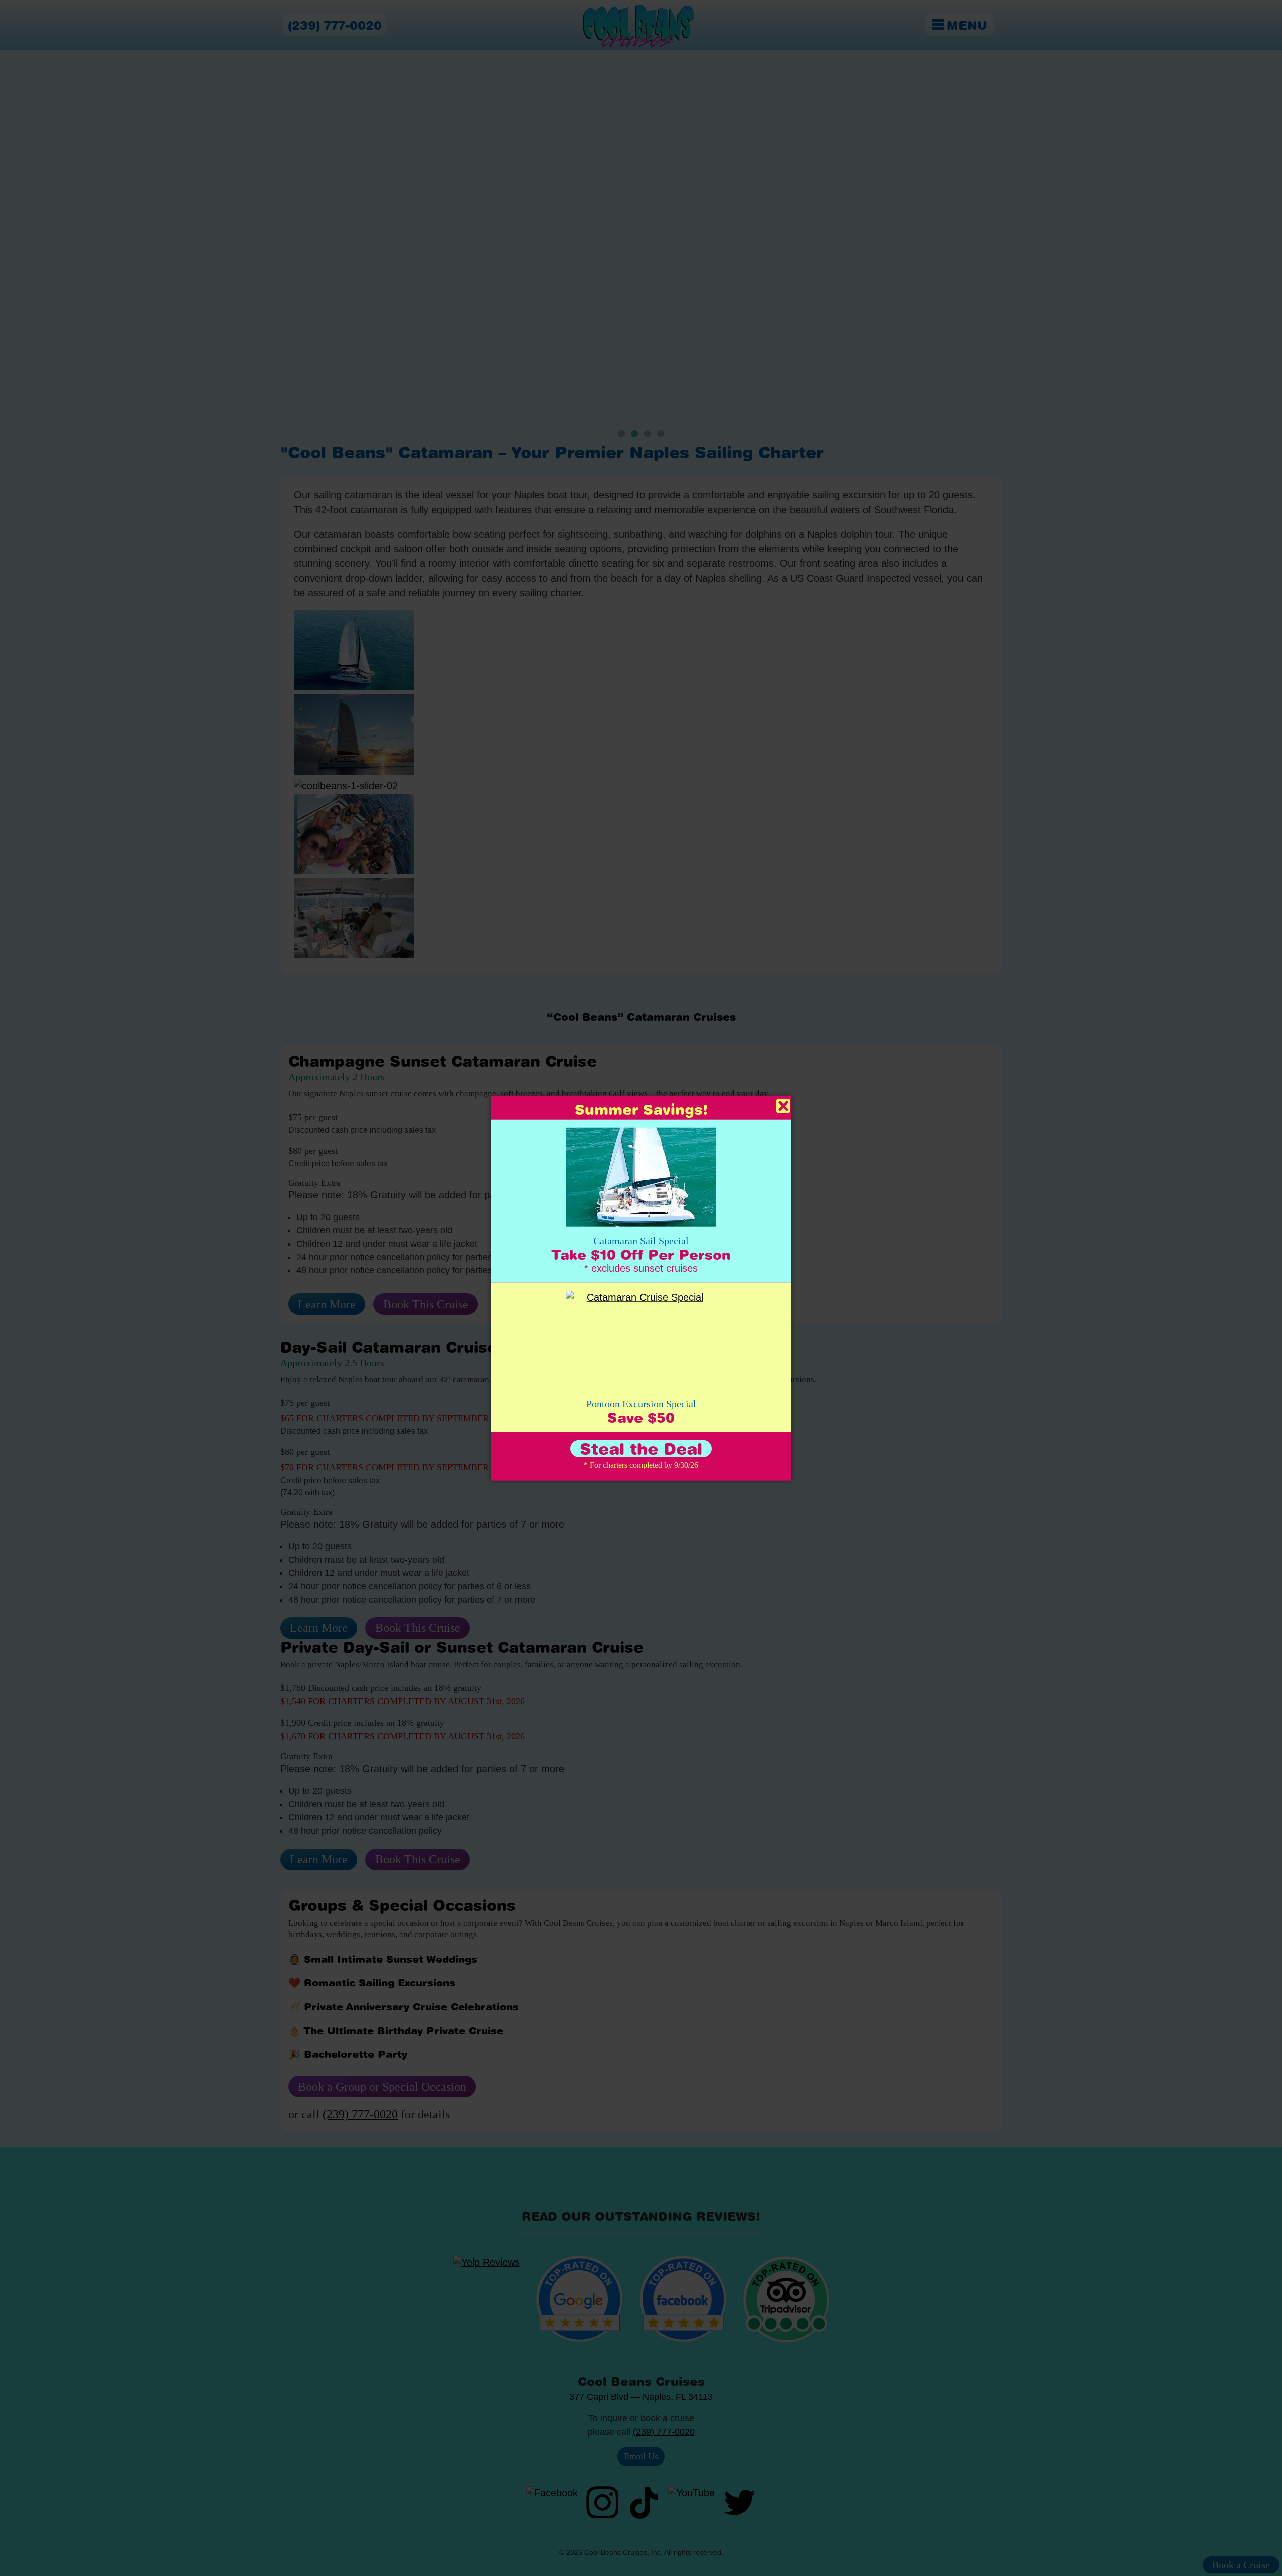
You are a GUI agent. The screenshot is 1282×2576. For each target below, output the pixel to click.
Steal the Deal (641, 1449)
